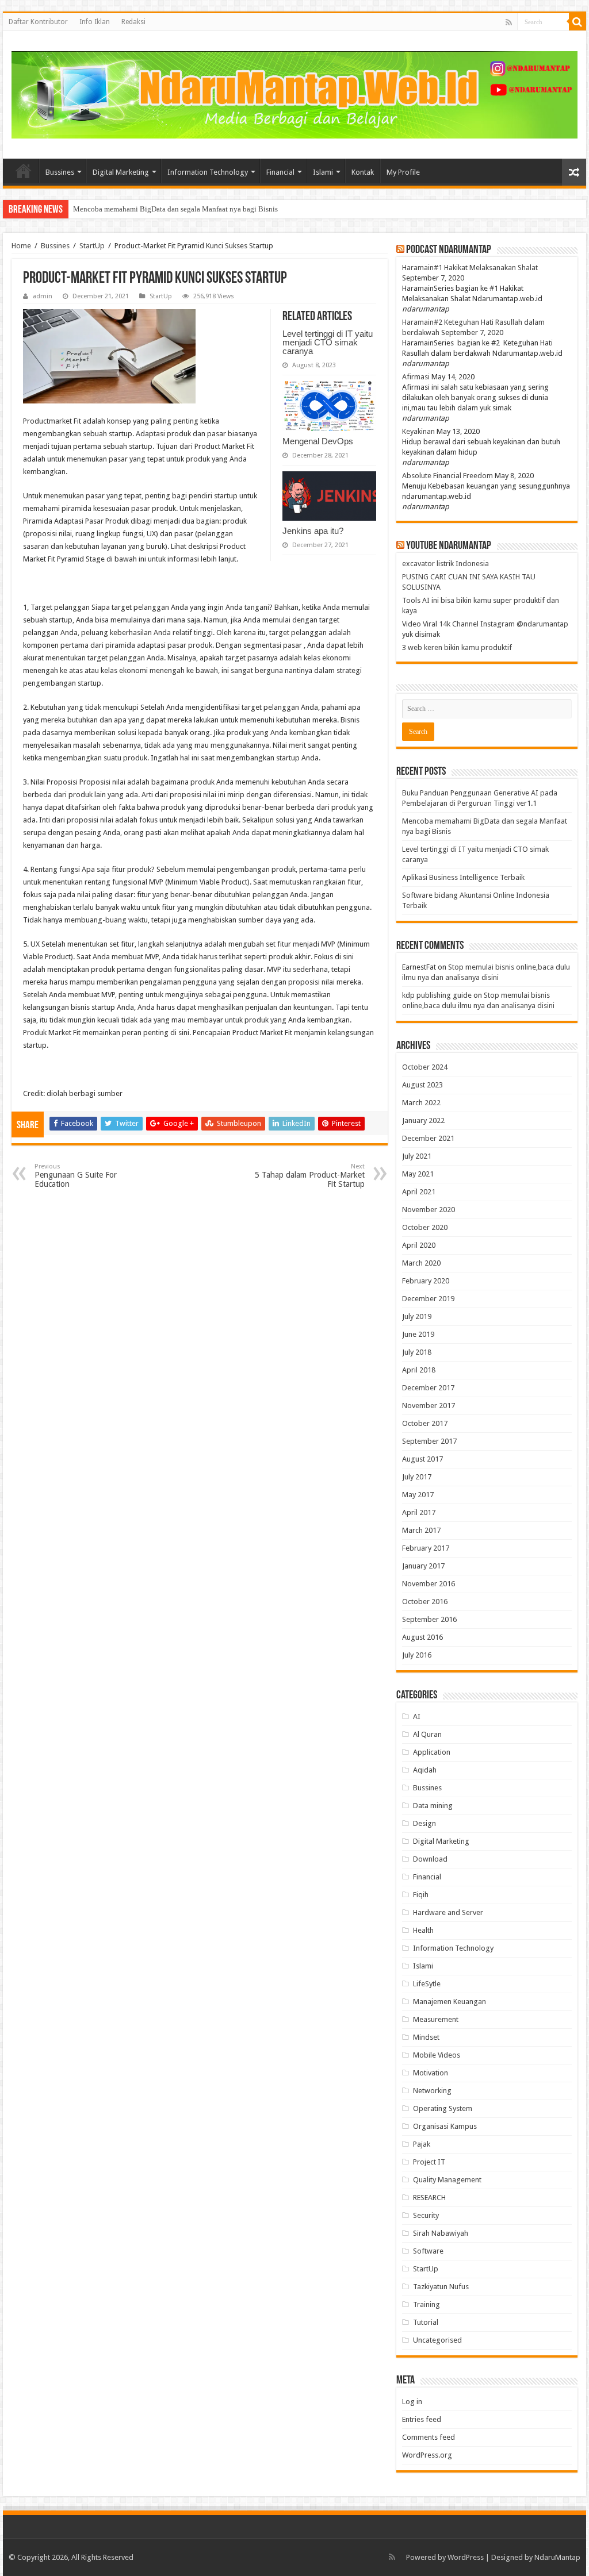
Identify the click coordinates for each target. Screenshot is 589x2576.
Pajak (422, 2144)
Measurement (436, 2019)
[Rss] (509, 22)
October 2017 (425, 1423)
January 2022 (423, 1120)
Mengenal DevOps (318, 441)
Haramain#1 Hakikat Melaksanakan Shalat (470, 268)
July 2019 (417, 1316)
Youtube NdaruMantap (449, 546)
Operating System (443, 2108)
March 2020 (421, 1263)
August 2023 (422, 1085)
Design (424, 1823)
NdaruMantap (557, 2557)
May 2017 (418, 1495)
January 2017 (423, 1566)
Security (426, 2215)
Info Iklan (95, 22)
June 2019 (418, 1334)
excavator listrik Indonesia (445, 564)
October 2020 (425, 1227)
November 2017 (429, 1406)
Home (24, 171)
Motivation (431, 2073)
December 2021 (428, 1138)
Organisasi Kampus (445, 2126)
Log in (412, 2402)
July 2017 (417, 1477)
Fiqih (421, 1895)
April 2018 (419, 1370)
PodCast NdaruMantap (449, 250)
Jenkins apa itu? (313, 531)
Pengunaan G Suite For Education (76, 1176)
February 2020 (426, 1281)
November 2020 (429, 1210)
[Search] (577, 22)
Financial (280, 172)
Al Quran (427, 1734)
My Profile (403, 172)
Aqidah (425, 1770)
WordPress (466, 2557)
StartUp (92, 246)
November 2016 (429, 1584)
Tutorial (426, 2322)
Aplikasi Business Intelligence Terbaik (463, 877)
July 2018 (417, 1352)
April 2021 (419, 1192)
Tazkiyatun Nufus (441, 2287)
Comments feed (429, 2437)
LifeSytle (427, 1984)
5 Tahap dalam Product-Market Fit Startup (310, 1176)
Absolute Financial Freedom (448, 476)
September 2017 (429, 1441)
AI (417, 1716)
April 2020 (419, 1245)
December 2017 (428, 1388)
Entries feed (422, 2419)
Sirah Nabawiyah (441, 2233)
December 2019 (428, 1299)
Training (427, 2304)
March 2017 (421, 1530)
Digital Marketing (121, 172)
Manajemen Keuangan (450, 2002)
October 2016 (425, 1602)
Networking (432, 2091)
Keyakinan (418, 431)
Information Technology (208, 172)
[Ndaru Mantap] (294, 93)
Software (428, 2251)
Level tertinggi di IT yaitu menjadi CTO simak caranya (328, 342)
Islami (323, 172)
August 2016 (422, 1637)
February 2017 (426, 1548)
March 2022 (421, 1103)
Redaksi (133, 22)
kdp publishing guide (437, 995)
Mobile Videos (437, 2055)
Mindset (426, 2037)
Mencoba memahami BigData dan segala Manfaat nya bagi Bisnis (175, 209)
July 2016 (417, 1655)
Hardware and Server (448, 1912)
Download (430, 1859)
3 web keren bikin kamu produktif (457, 647)
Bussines (60, 172)
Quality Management (447, 2180)
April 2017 (419, 1512)
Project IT (429, 2162)
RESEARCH (429, 2198)
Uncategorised (437, 2340)
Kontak (363, 172)
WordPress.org (427, 2455)
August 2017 (422, 1459)
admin (43, 296)
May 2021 (418, 1174)
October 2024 (425, 1067)
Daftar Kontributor (38, 22)
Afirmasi (416, 377)
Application (432, 1752)
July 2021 (417, 1156)
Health (423, 1930)
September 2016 (429, 1619)
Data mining (433, 1806)
